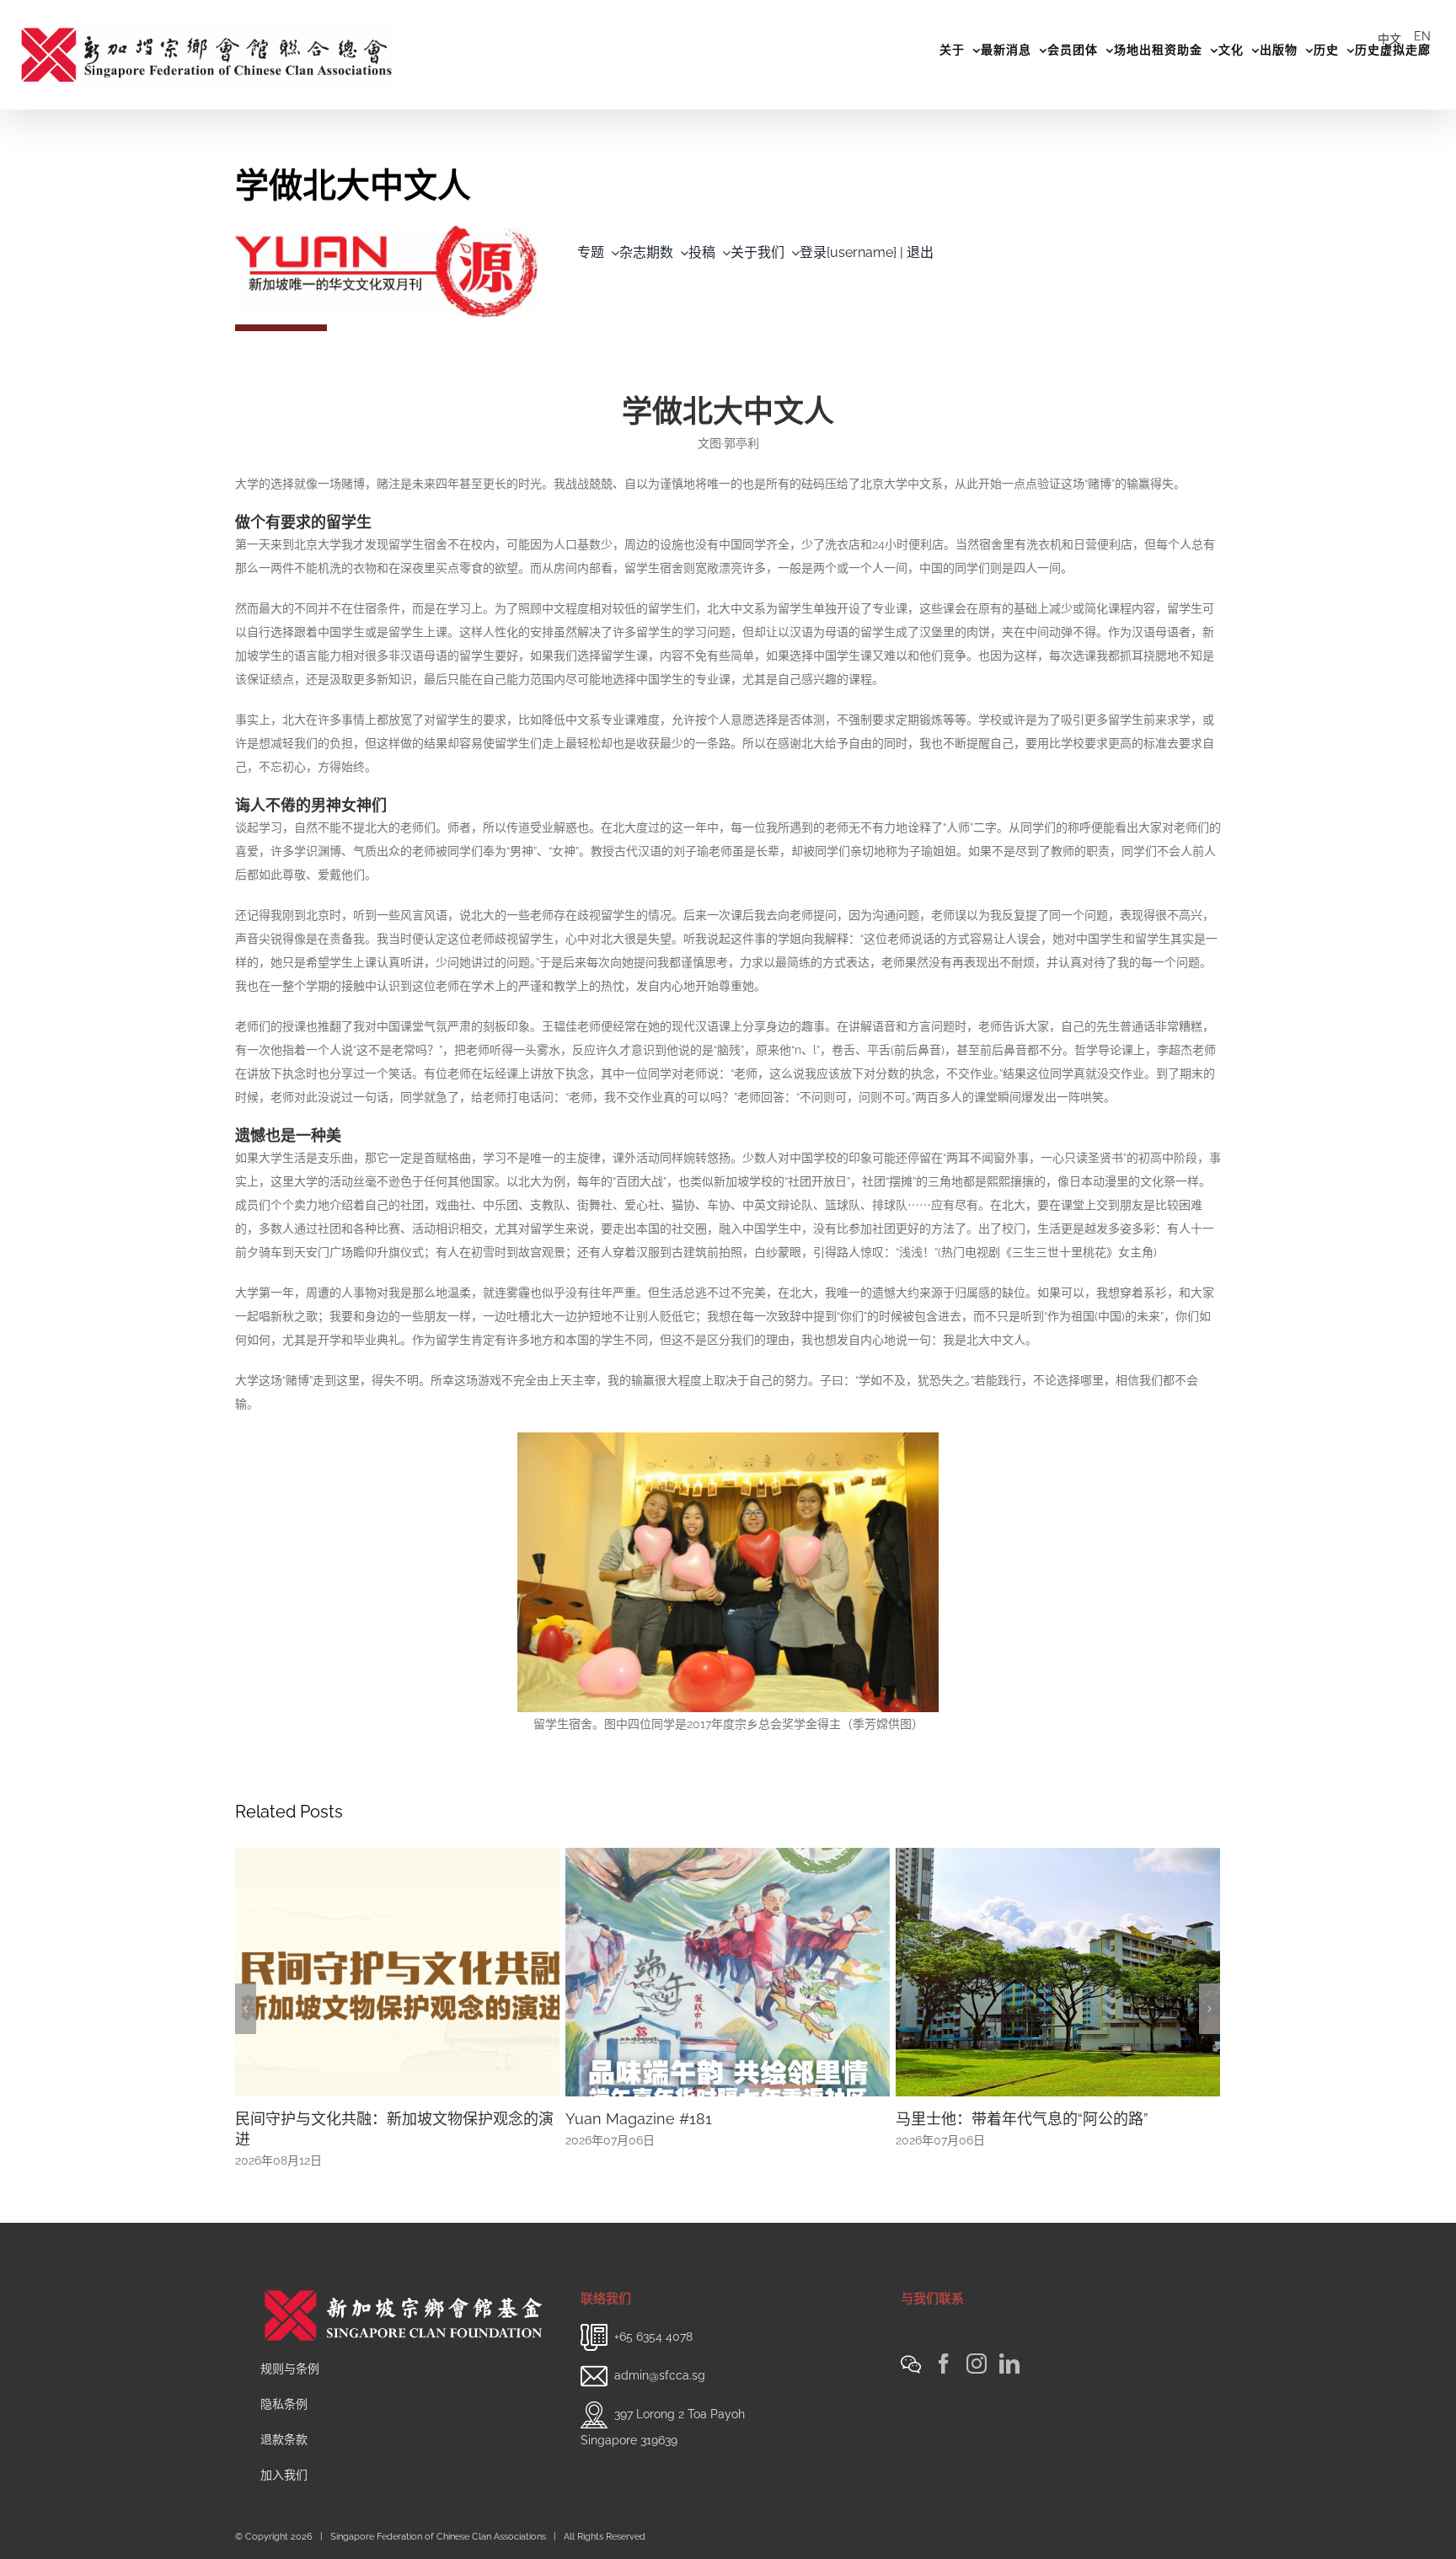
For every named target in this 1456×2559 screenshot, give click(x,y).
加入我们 (284, 2475)
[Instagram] (977, 2364)
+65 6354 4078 (653, 2336)
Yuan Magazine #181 (639, 2119)
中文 (1389, 39)
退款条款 (284, 2439)
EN (1422, 36)
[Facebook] (944, 2364)
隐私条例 (284, 2404)
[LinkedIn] (1009, 2364)
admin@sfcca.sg (660, 2374)
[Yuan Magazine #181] (728, 1971)
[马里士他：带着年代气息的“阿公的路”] (1058, 1971)
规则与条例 (290, 2369)
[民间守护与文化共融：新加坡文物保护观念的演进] (397, 1971)
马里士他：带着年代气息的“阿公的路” (1022, 2119)
